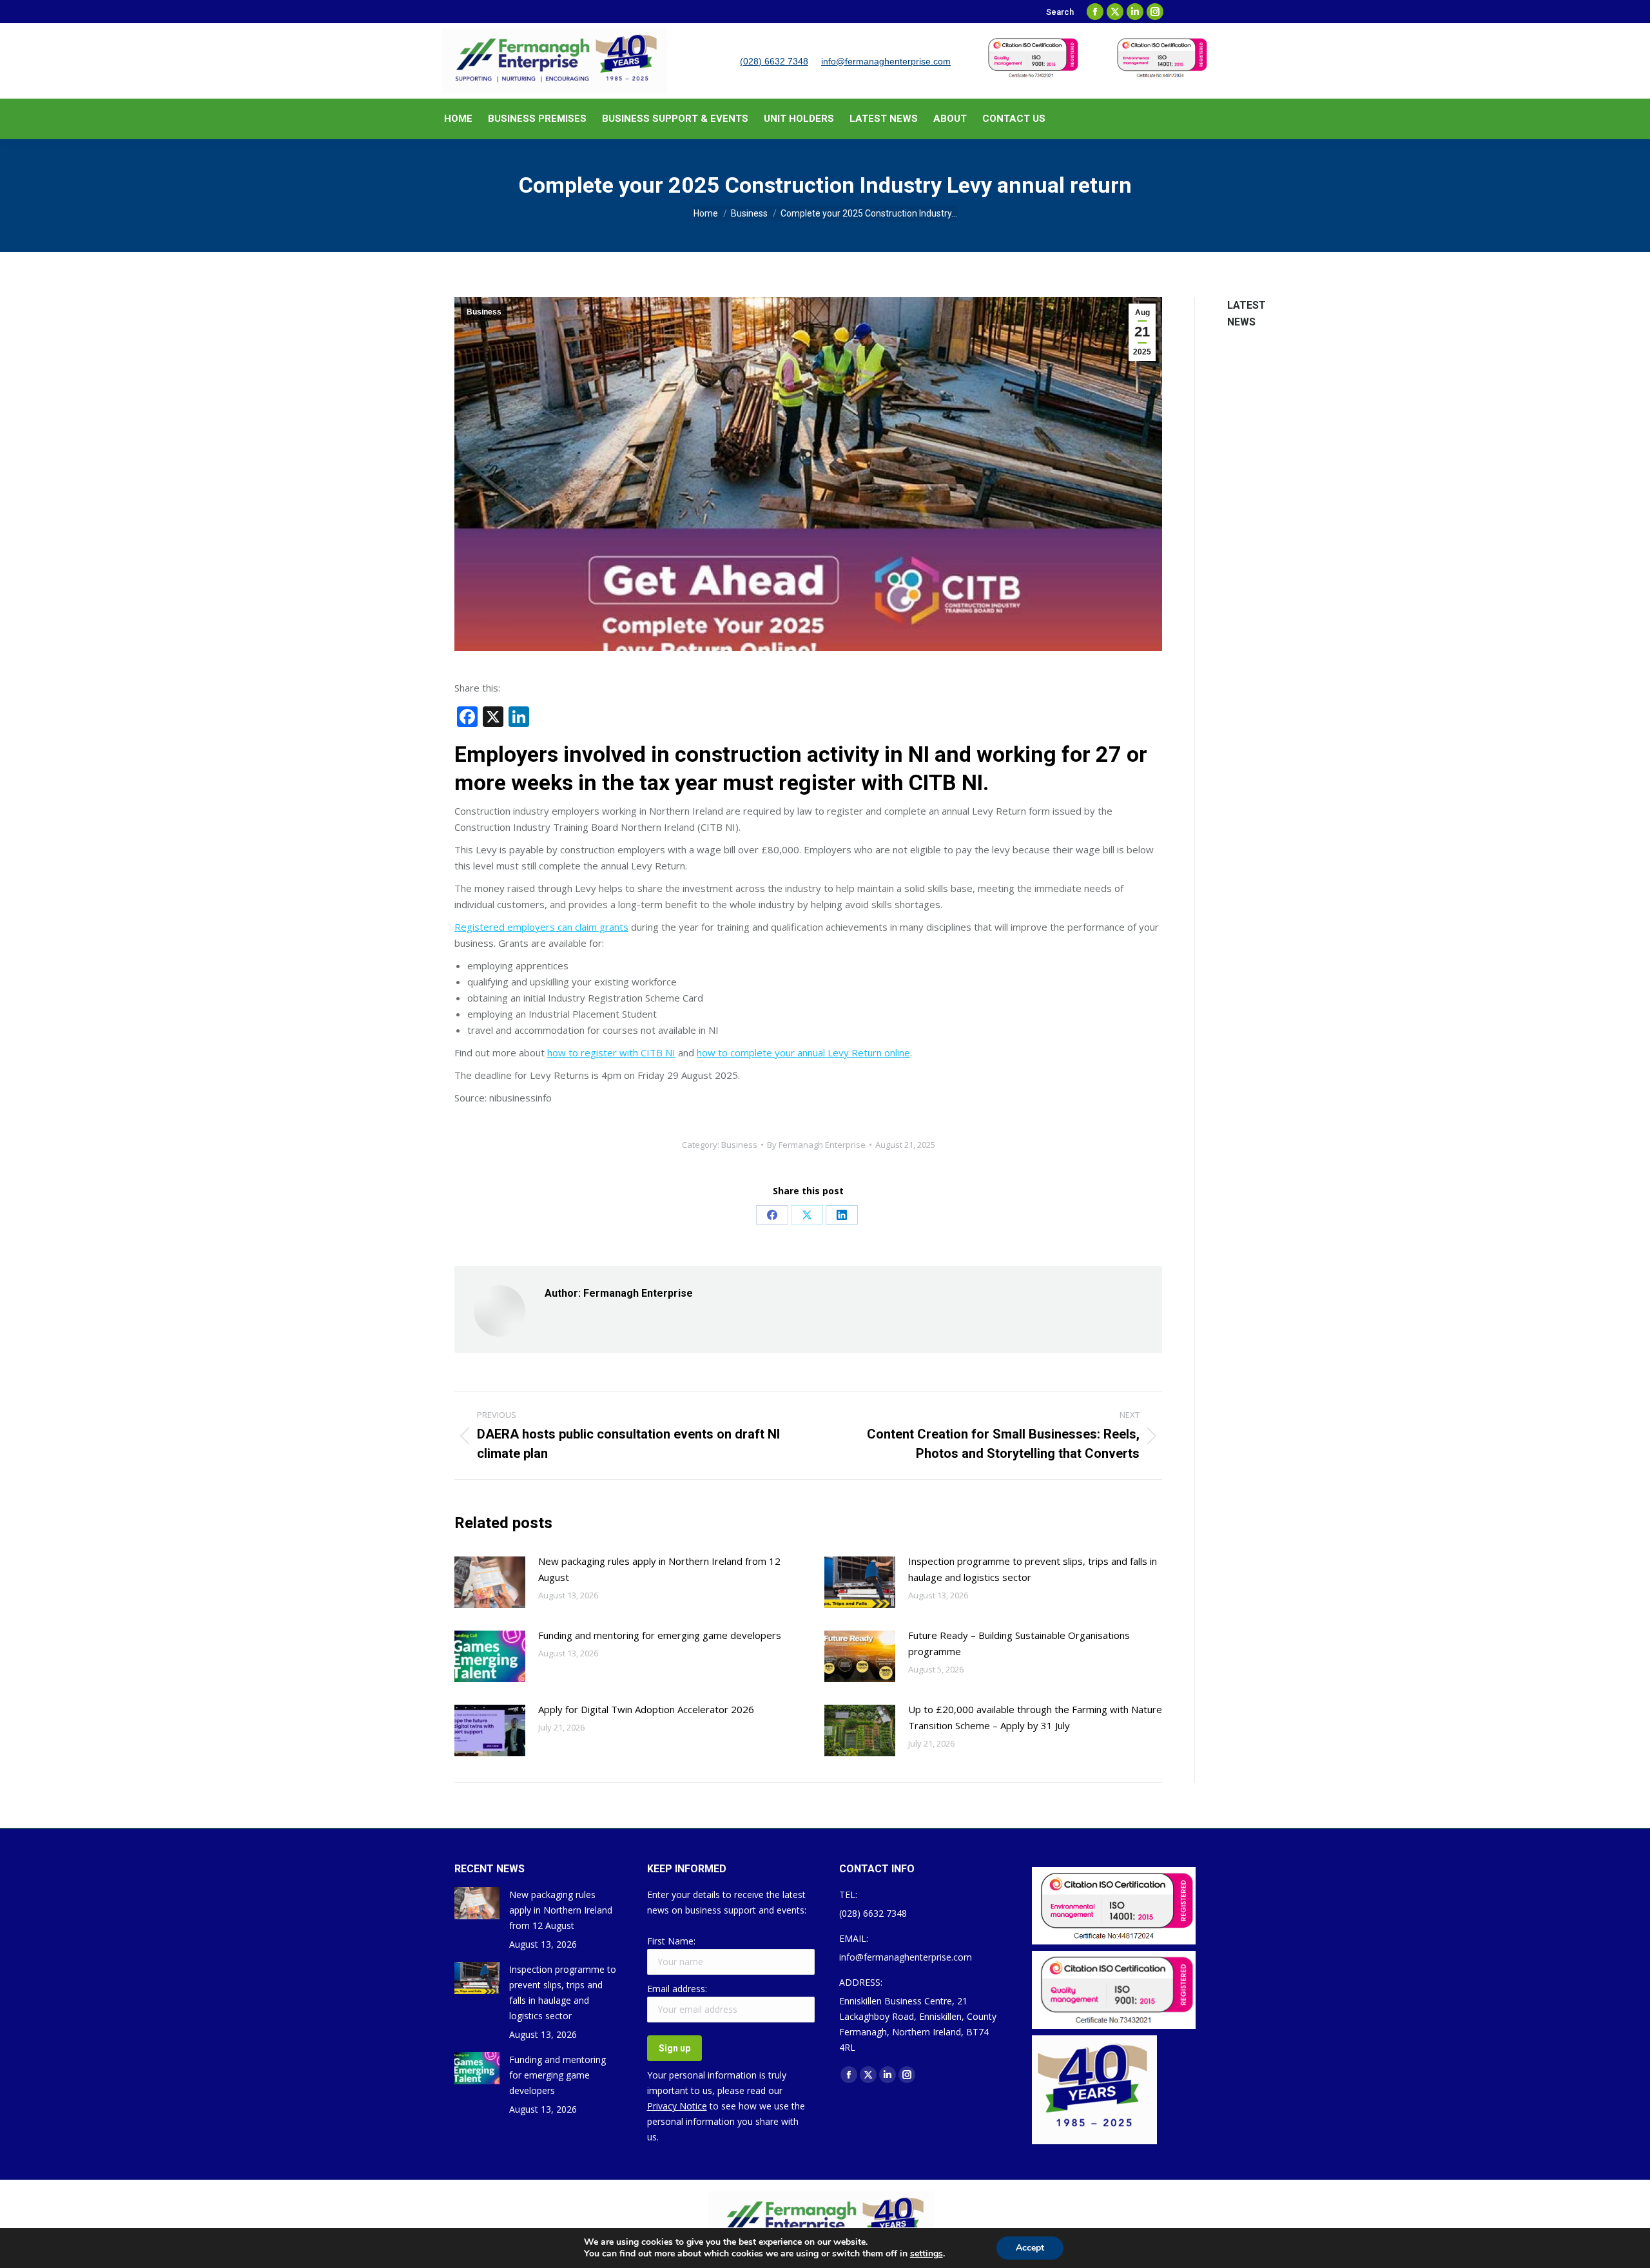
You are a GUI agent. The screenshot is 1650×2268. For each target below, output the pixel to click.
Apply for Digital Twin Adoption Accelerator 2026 (646, 1709)
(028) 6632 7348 (774, 61)
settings (927, 2254)
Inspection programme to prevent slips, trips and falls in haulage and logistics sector (1033, 1569)
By (816, 1145)
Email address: (677, 1989)
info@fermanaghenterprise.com (886, 61)
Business (484, 312)
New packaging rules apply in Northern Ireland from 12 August (659, 1569)
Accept (1030, 2248)
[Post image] (490, 1582)
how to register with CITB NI (611, 1052)
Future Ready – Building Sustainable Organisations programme (1019, 1643)
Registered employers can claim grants (541, 927)
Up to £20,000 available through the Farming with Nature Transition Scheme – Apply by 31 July (1035, 1717)
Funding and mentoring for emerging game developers (660, 1635)
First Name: (671, 1941)
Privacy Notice (677, 2106)
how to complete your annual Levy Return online (803, 1052)
